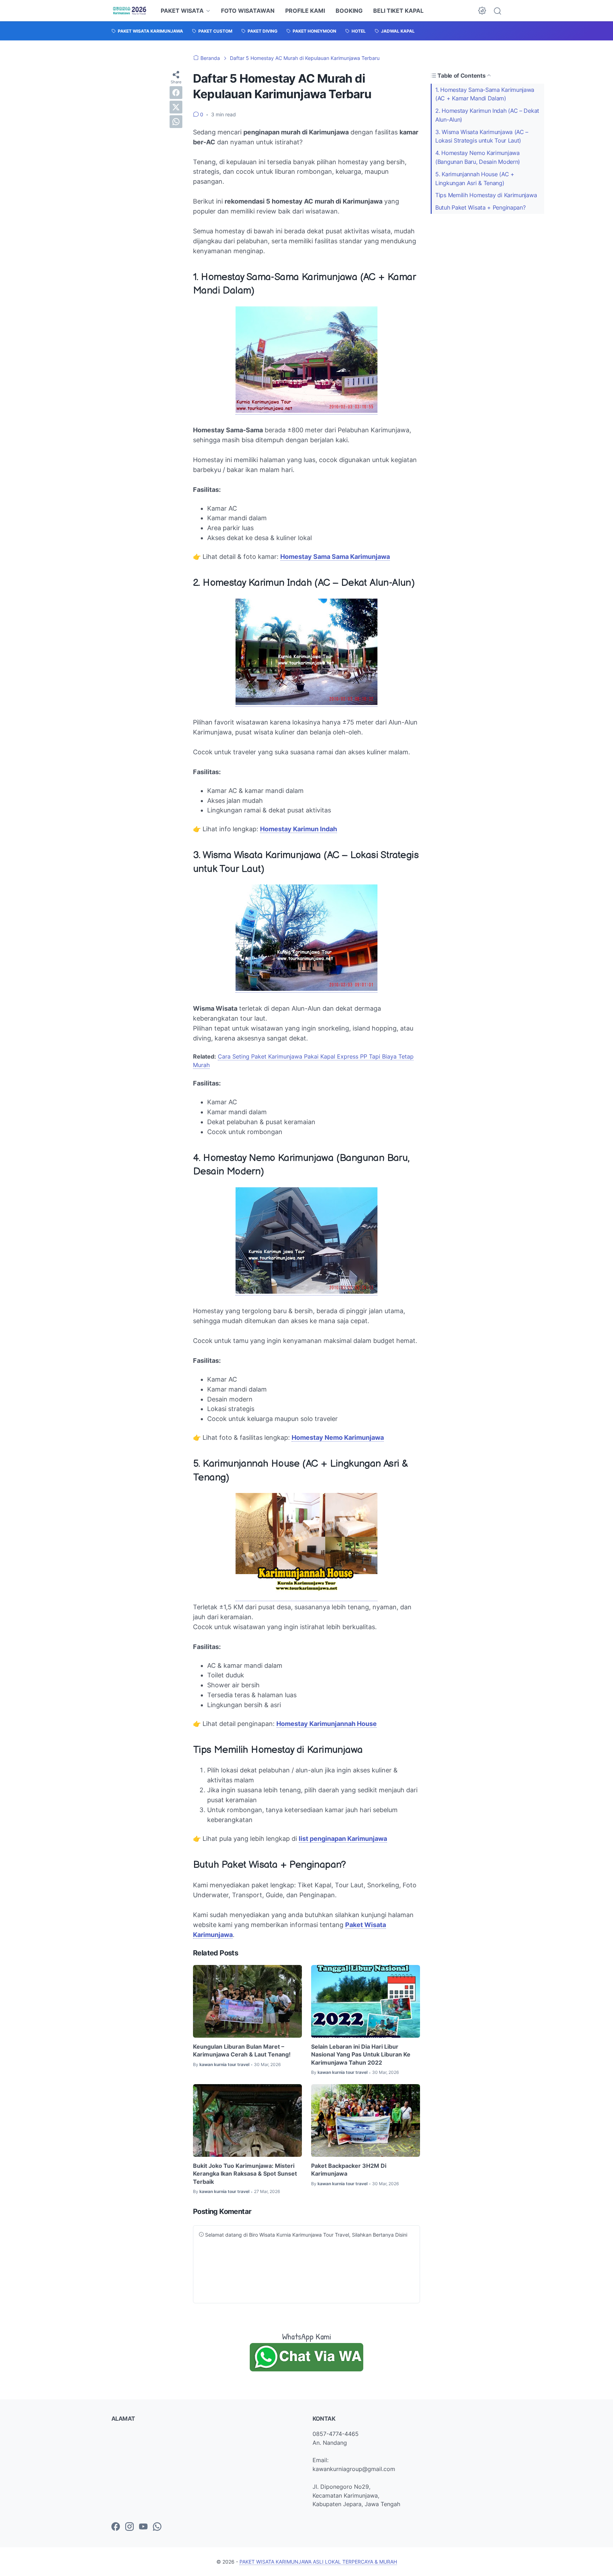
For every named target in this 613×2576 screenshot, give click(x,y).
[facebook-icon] (116, 2527)
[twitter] (176, 107)
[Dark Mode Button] (482, 11)
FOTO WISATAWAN (248, 11)
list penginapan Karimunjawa (343, 1839)
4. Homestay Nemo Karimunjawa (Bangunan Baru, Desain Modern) (478, 157)
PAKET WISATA (182, 11)
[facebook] (176, 93)
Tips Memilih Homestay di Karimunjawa (486, 195)
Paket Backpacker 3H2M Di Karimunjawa (349, 2170)
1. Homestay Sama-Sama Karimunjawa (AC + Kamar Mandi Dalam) (485, 94)
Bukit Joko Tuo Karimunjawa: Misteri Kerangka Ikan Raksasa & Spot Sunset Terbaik (245, 2174)
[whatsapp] (176, 122)
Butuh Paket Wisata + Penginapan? (480, 207)
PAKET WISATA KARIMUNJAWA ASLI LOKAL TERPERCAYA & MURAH (318, 2562)
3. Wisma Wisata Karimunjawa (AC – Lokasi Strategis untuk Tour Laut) (482, 136)
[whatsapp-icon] (157, 2527)
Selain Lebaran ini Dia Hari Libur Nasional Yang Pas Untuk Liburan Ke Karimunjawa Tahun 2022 (361, 2055)
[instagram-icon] (129, 2527)
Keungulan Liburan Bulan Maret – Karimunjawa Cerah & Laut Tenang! (242, 2050)
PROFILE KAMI (305, 11)
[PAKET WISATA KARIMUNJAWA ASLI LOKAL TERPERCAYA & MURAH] (130, 11)
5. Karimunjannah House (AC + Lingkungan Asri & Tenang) (475, 179)
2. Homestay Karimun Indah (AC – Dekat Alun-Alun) (487, 115)
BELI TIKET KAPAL (398, 11)
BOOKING (349, 11)
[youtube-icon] (143, 2527)
